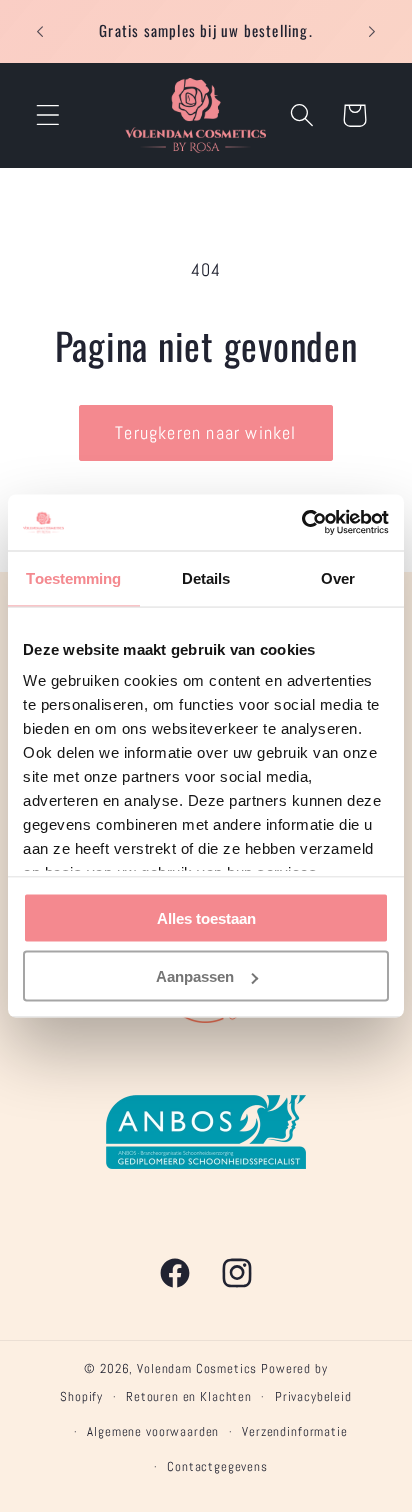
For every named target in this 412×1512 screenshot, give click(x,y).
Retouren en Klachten (189, 1396)
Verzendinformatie (294, 1431)
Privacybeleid (313, 1396)
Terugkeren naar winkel (205, 432)
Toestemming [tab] (73, 577)
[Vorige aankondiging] (40, 31)
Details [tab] (206, 577)
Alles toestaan (206, 917)
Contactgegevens (217, 1466)
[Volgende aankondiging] (372, 31)
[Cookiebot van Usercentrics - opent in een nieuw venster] (301, 523)
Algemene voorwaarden (153, 1431)
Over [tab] (338, 577)
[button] (48, 115)
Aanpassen (195, 976)
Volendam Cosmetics (197, 1368)
